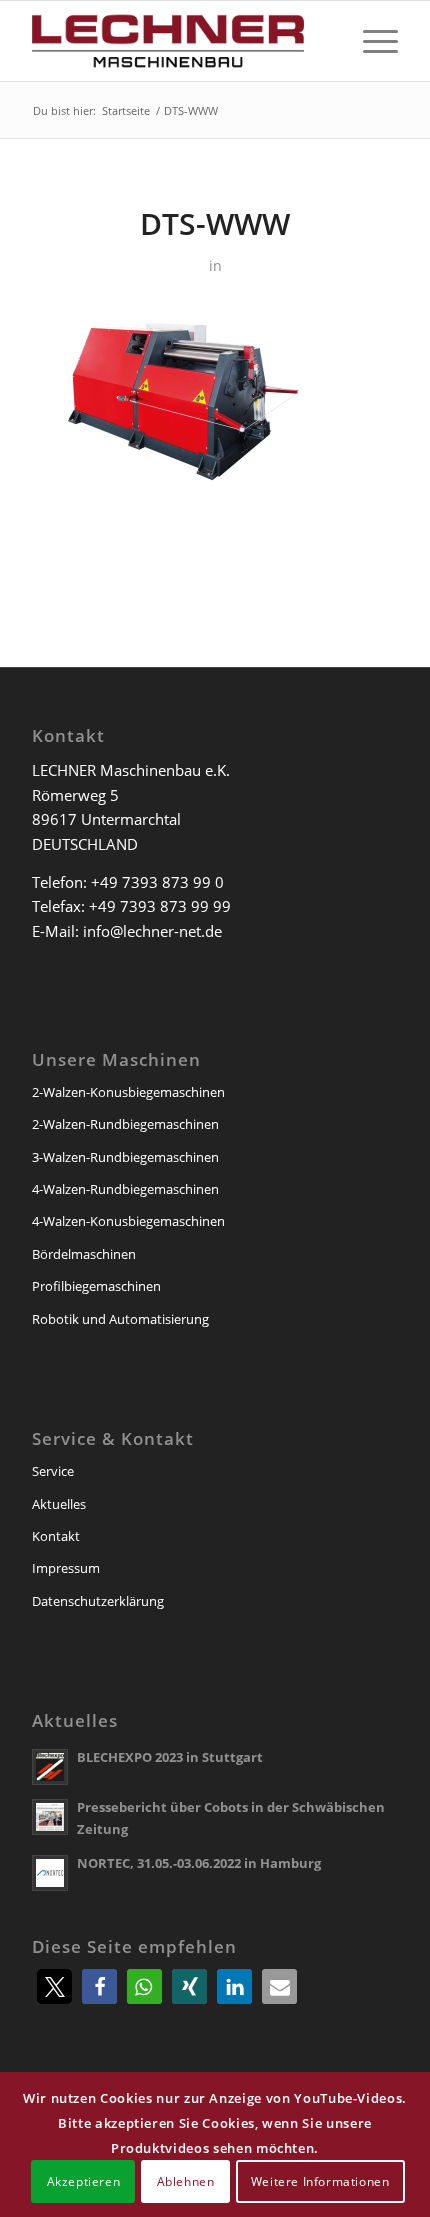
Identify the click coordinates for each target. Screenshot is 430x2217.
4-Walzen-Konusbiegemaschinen (128, 1221)
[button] (54, 1986)
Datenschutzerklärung (98, 1601)
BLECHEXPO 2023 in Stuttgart (170, 1757)
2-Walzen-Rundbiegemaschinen (125, 1124)
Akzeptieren (84, 2181)
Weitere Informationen (320, 2181)
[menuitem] (370, 41)
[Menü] (370, 41)
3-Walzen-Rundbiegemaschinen (125, 1157)
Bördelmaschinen (84, 1254)
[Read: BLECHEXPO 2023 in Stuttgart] (50, 1767)
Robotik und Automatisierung (120, 1319)
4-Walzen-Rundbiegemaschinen (125, 1189)
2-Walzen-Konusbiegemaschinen (128, 1092)
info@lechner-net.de (152, 931)
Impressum (66, 1568)
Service (53, 1471)
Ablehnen (186, 2181)
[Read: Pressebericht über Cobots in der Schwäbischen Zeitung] (50, 1817)
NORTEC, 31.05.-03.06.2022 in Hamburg (199, 1863)
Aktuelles (59, 1504)
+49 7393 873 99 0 (157, 882)
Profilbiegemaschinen (96, 1286)
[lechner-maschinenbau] (178, 41)
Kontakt (56, 1536)
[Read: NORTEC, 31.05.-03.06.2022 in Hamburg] (50, 1873)
